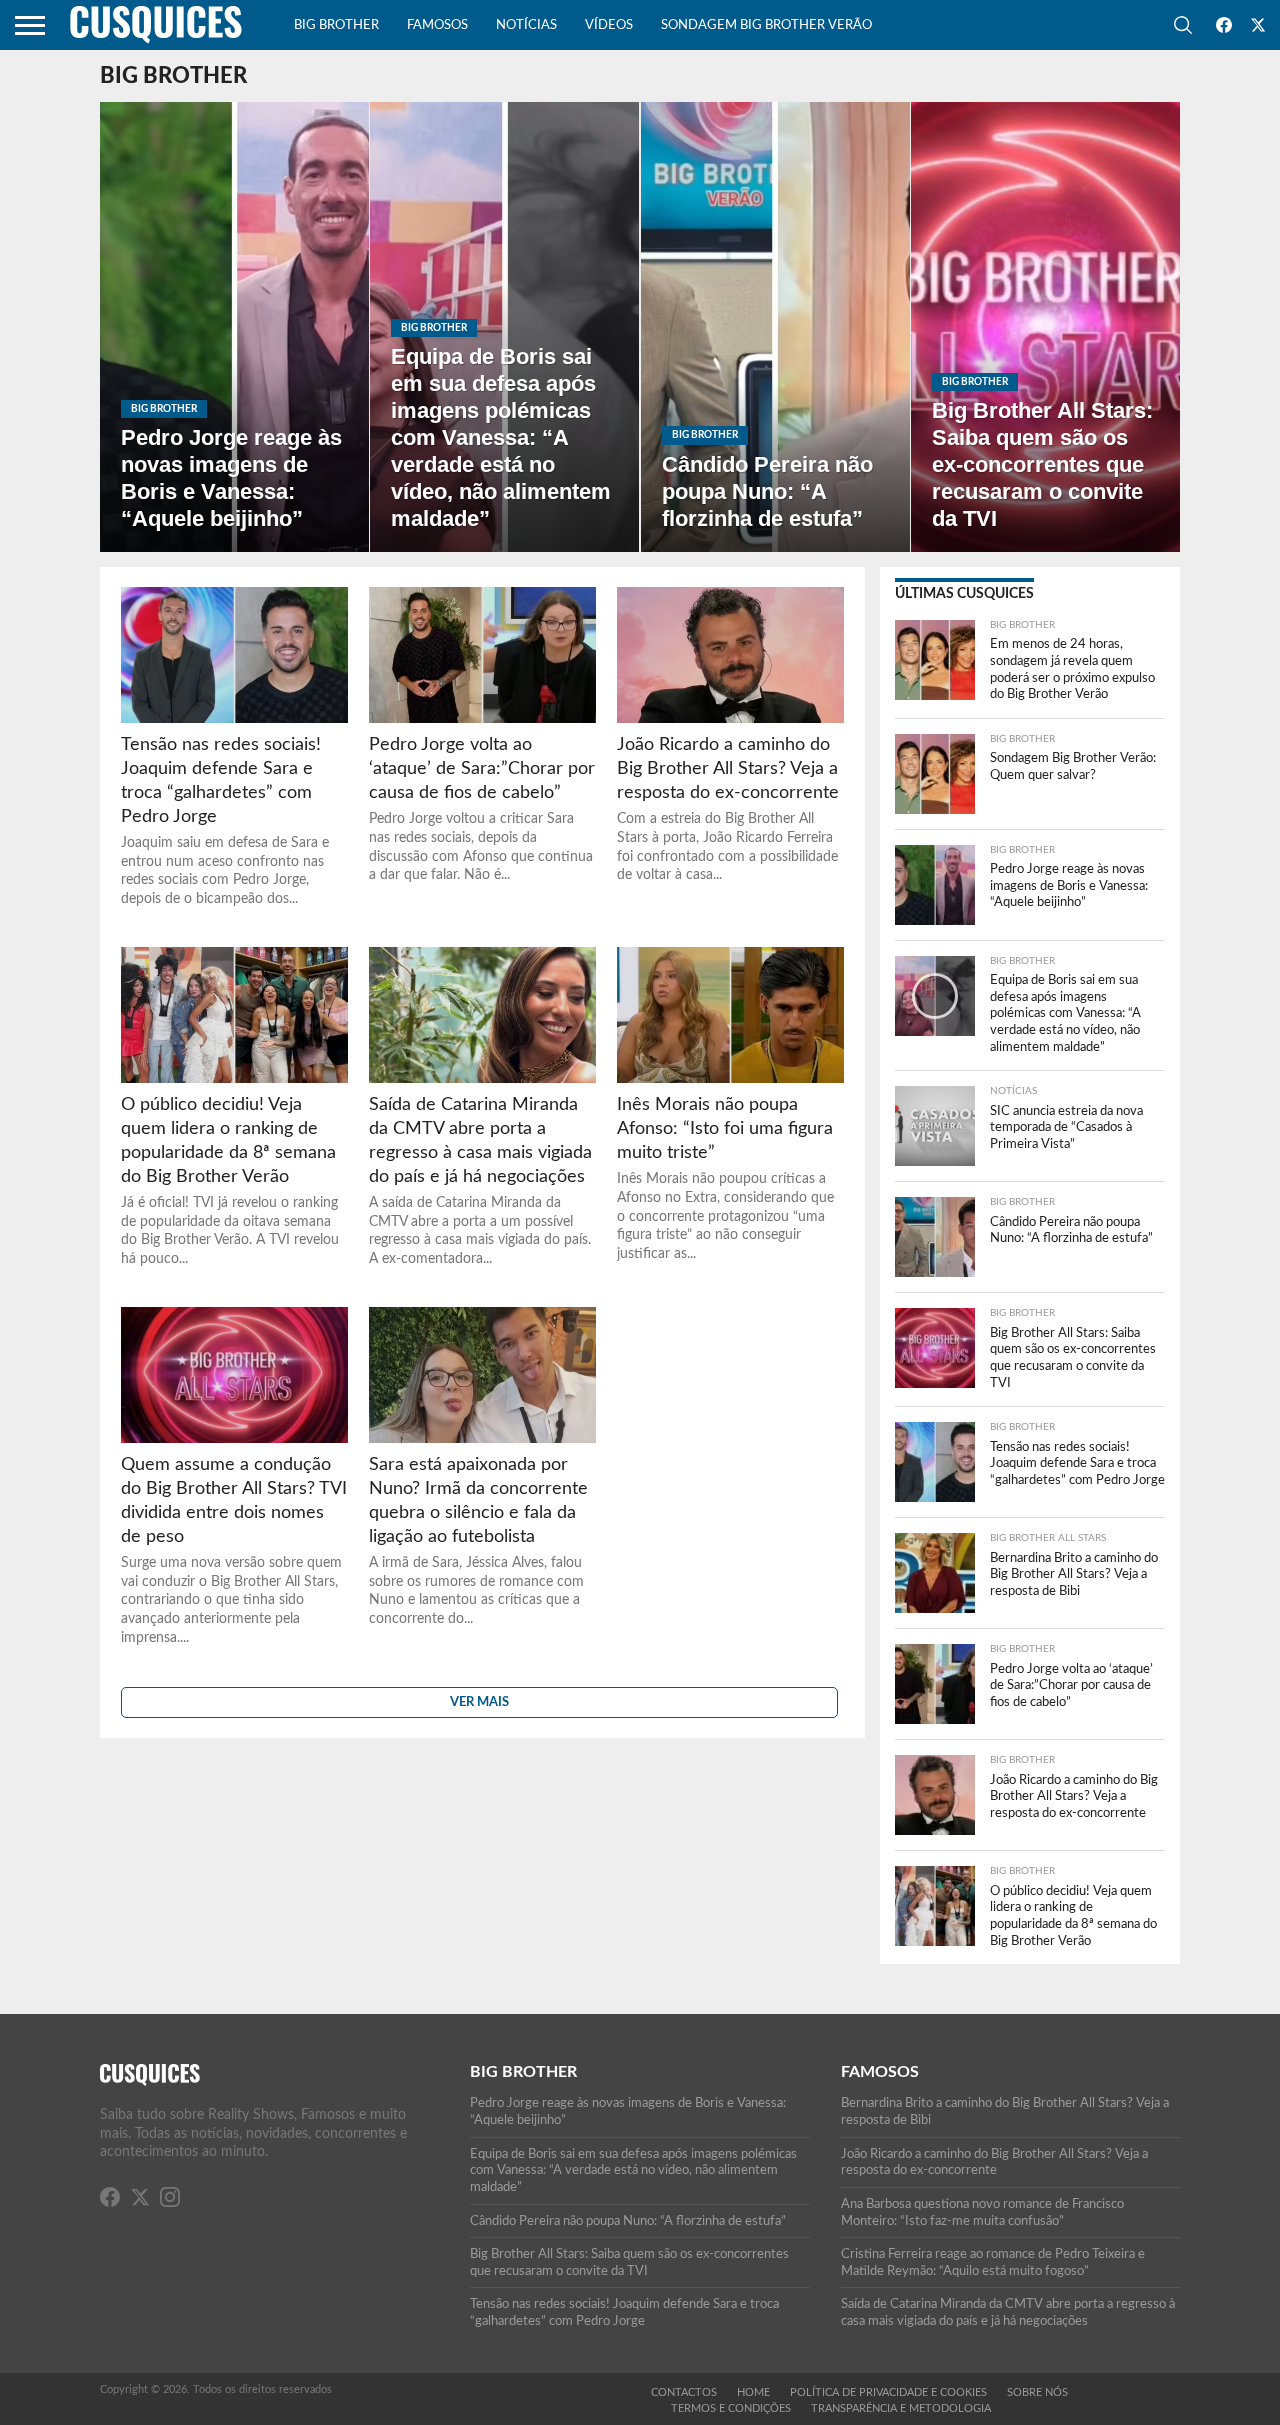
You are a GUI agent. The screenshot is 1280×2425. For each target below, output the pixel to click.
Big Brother (336, 25)
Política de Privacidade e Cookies (888, 2392)
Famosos (437, 25)
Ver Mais (479, 1702)
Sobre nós (1037, 2392)
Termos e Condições (731, 2408)
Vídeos (609, 25)
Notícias (526, 25)
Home (753, 2392)
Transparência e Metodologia (901, 2408)
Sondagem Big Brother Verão (766, 25)
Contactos (684, 2392)
